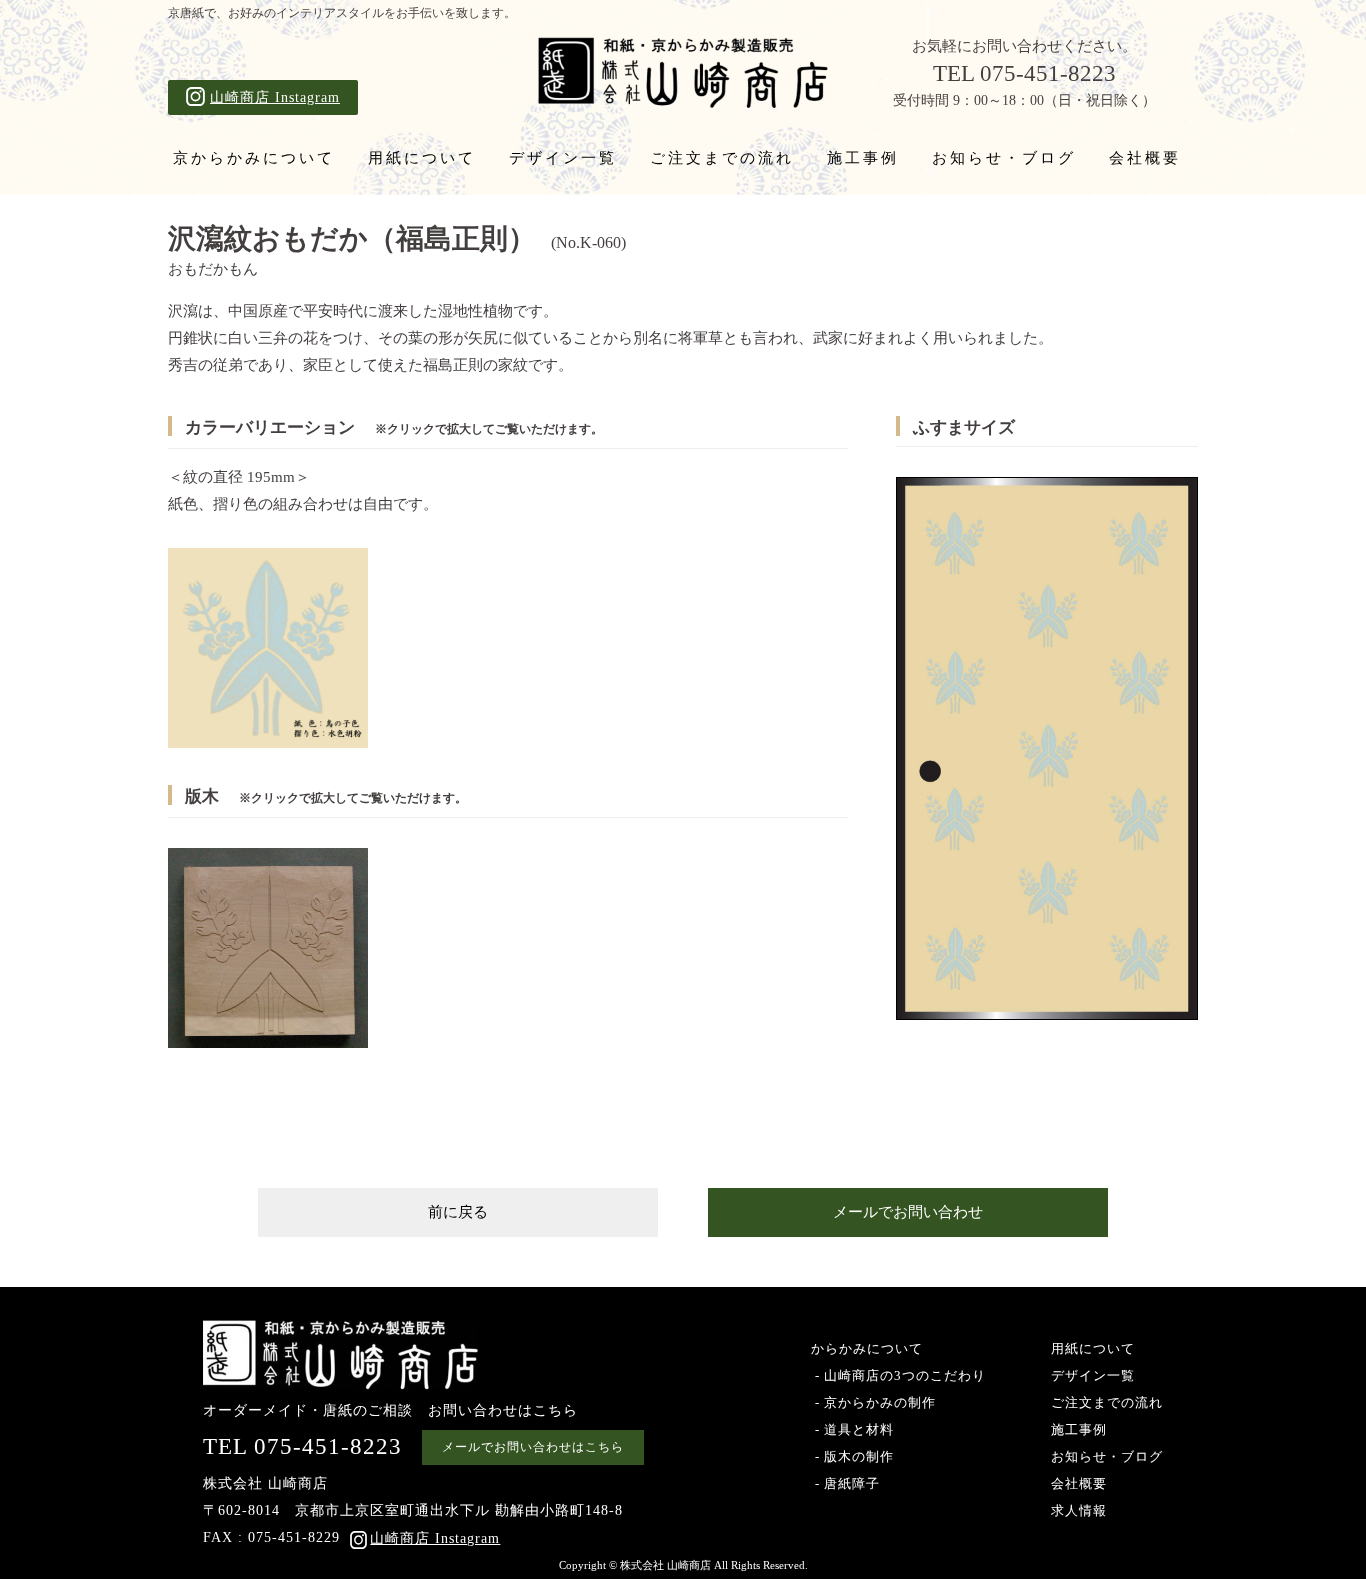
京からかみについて (254, 158)
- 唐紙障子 (845, 1483)
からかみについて (867, 1348)
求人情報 (1079, 1510)
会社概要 (1145, 158)
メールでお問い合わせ (908, 1212)
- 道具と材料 (852, 1429)
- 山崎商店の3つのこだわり (898, 1375)
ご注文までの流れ (722, 158)
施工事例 (863, 158)
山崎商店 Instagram (275, 97)
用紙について (422, 158)
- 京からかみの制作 (873, 1402)
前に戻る (458, 1212)
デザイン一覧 (563, 158)
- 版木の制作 (852, 1456)
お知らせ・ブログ (1004, 158)
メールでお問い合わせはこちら (533, 1447)
